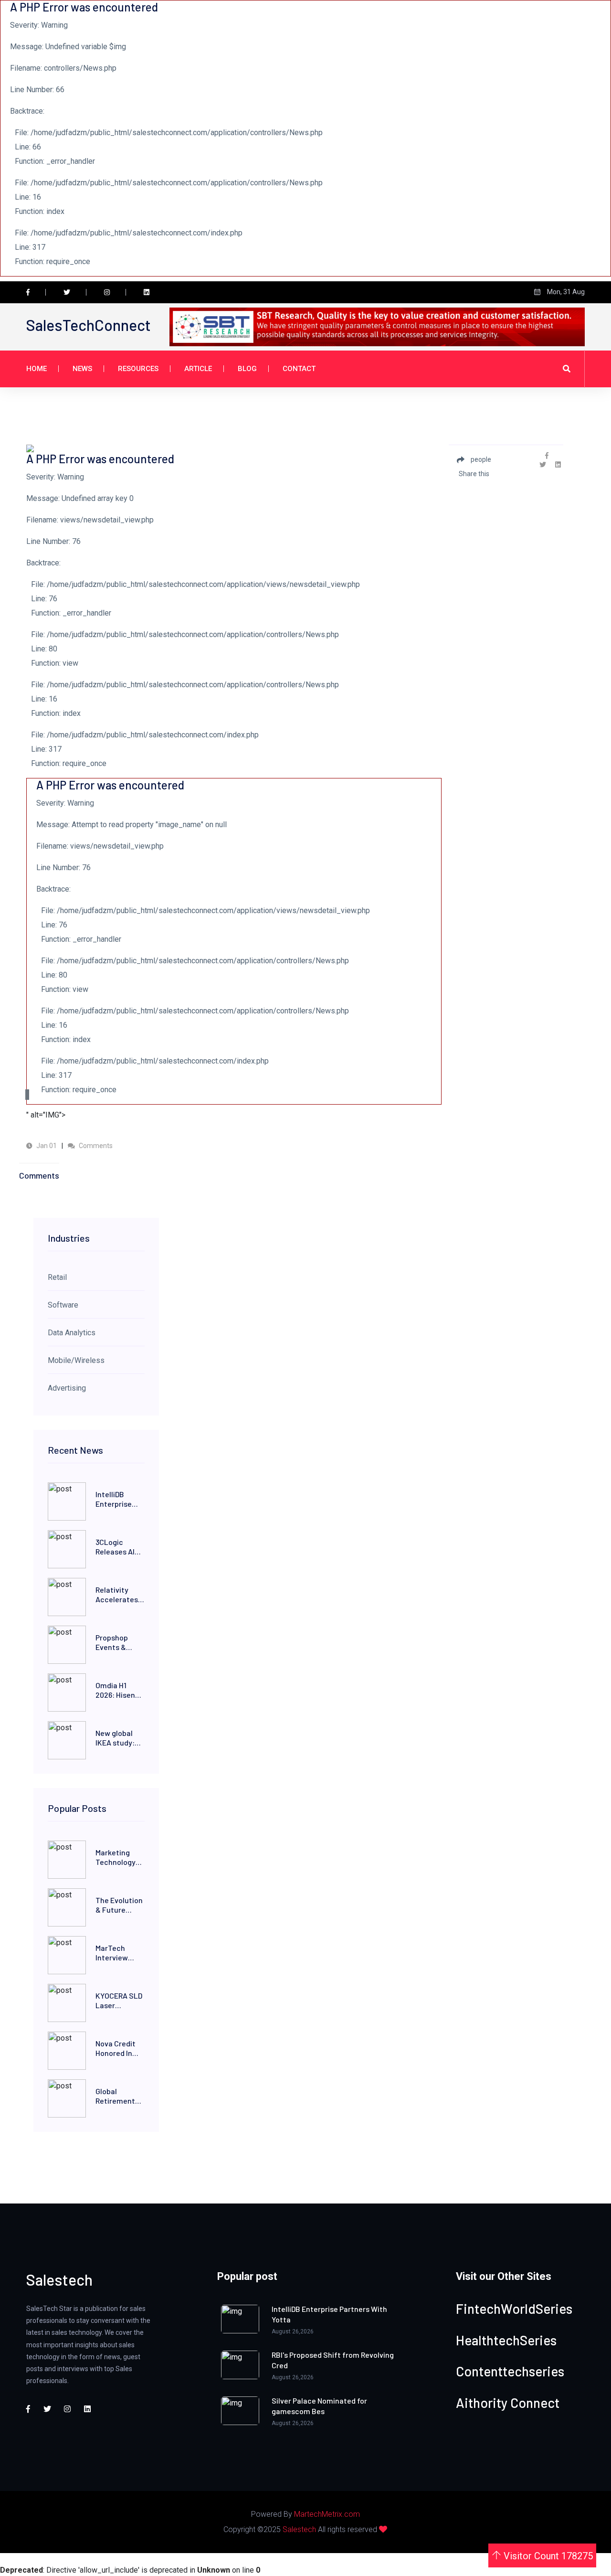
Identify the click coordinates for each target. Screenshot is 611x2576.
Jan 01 (46, 1146)
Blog (247, 369)
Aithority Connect (508, 2403)
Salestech (299, 2529)
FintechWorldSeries (514, 2309)
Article (198, 369)
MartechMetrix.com (327, 2514)
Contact (299, 369)
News (82, 369)
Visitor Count (547, 2556)
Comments (95, 1146)
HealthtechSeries (506, 2340)
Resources (138, 369)
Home (37, 369)
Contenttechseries (510, 2371)
